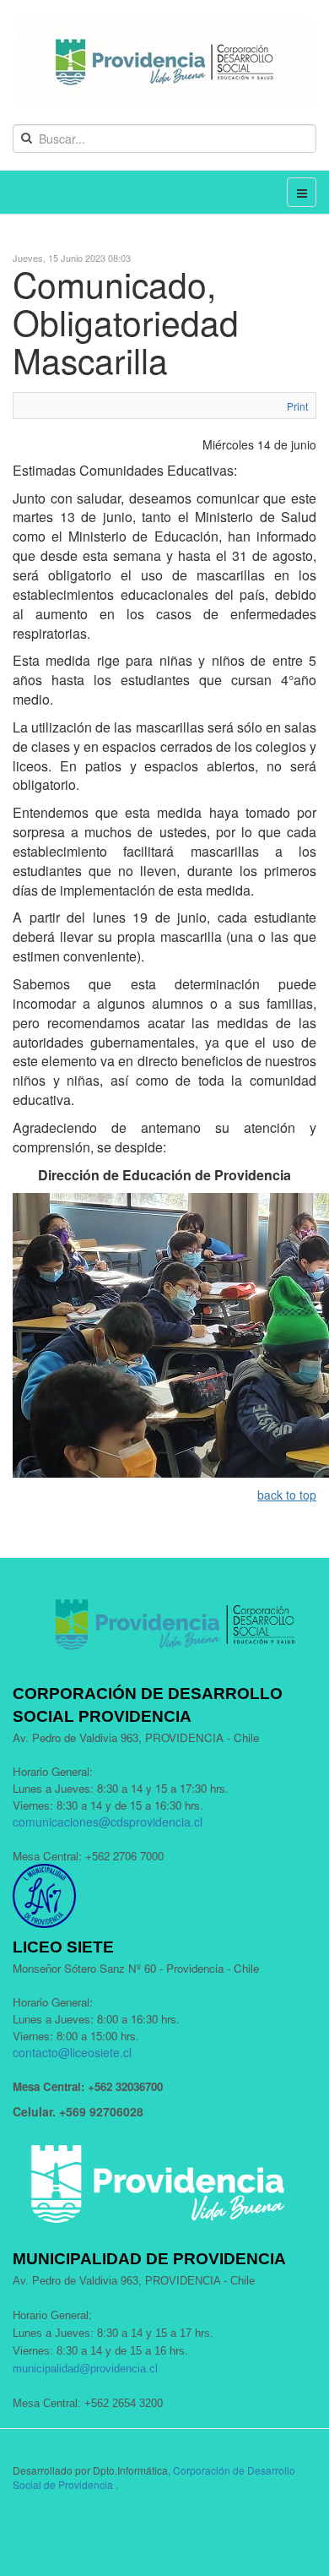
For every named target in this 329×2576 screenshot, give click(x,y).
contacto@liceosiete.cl (72, 2052)
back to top (287, 1495)
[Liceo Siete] (164, 62)
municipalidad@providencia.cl (85, 2369)
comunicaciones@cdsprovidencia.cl (108, 1822)
